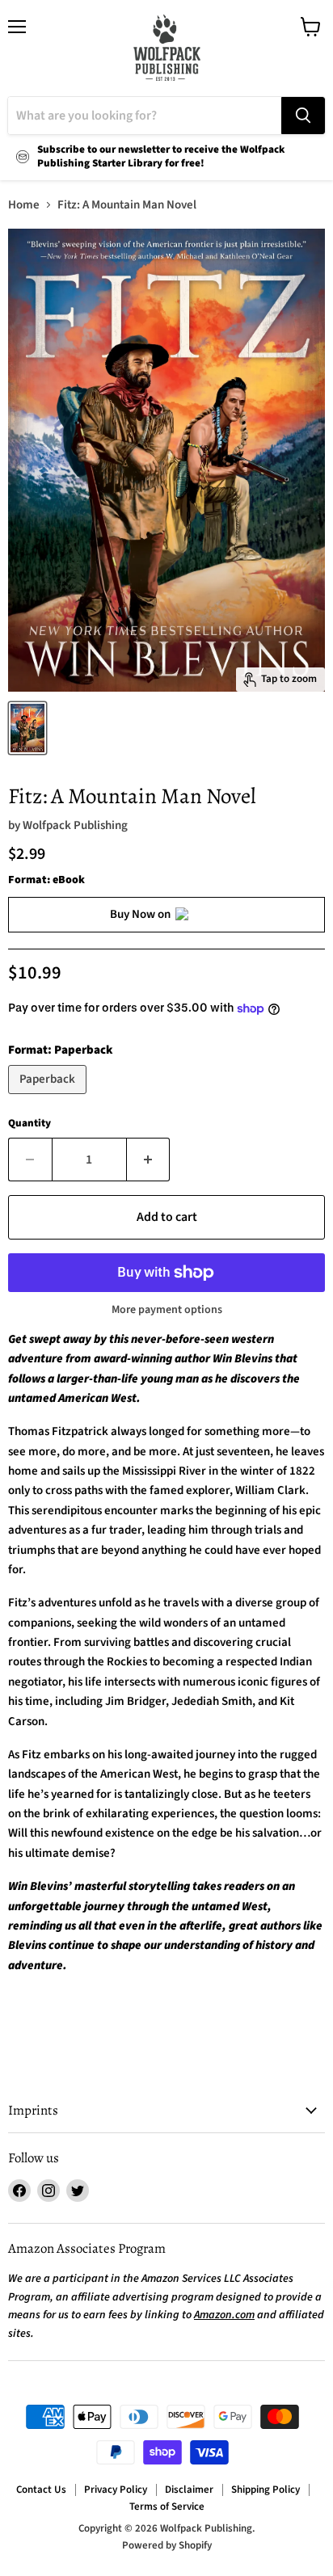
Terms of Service (167, 2507)
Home (24, 205)
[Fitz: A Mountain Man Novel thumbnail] (27, 728)
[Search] (303, 116)
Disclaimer (189, 2490)
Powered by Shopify (167, 2545)
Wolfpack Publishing (75, 825)
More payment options (167, 1310)
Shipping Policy (266, 2490)
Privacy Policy (116, 2490)
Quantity (30, 1124)
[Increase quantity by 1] (149, 1160)
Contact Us (41, 2490)
